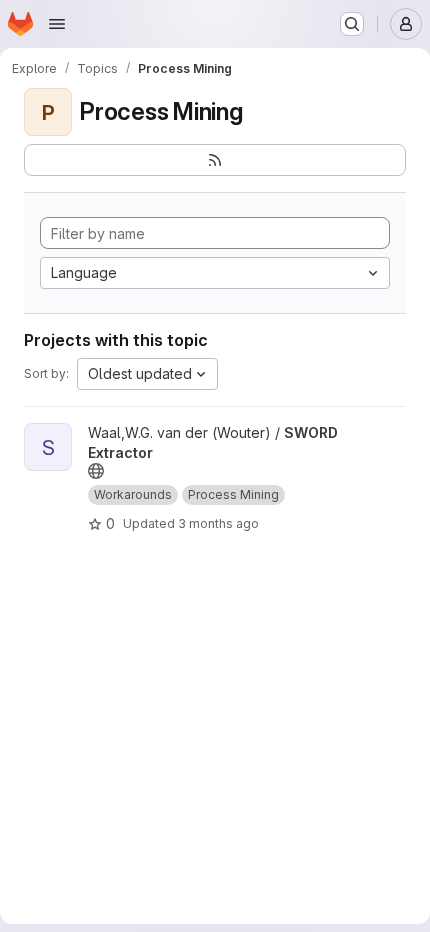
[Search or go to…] (352, 24)
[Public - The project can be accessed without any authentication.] (96, 471)
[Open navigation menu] (57, 24)
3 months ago (218, 523)
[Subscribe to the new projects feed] (215, 160)
